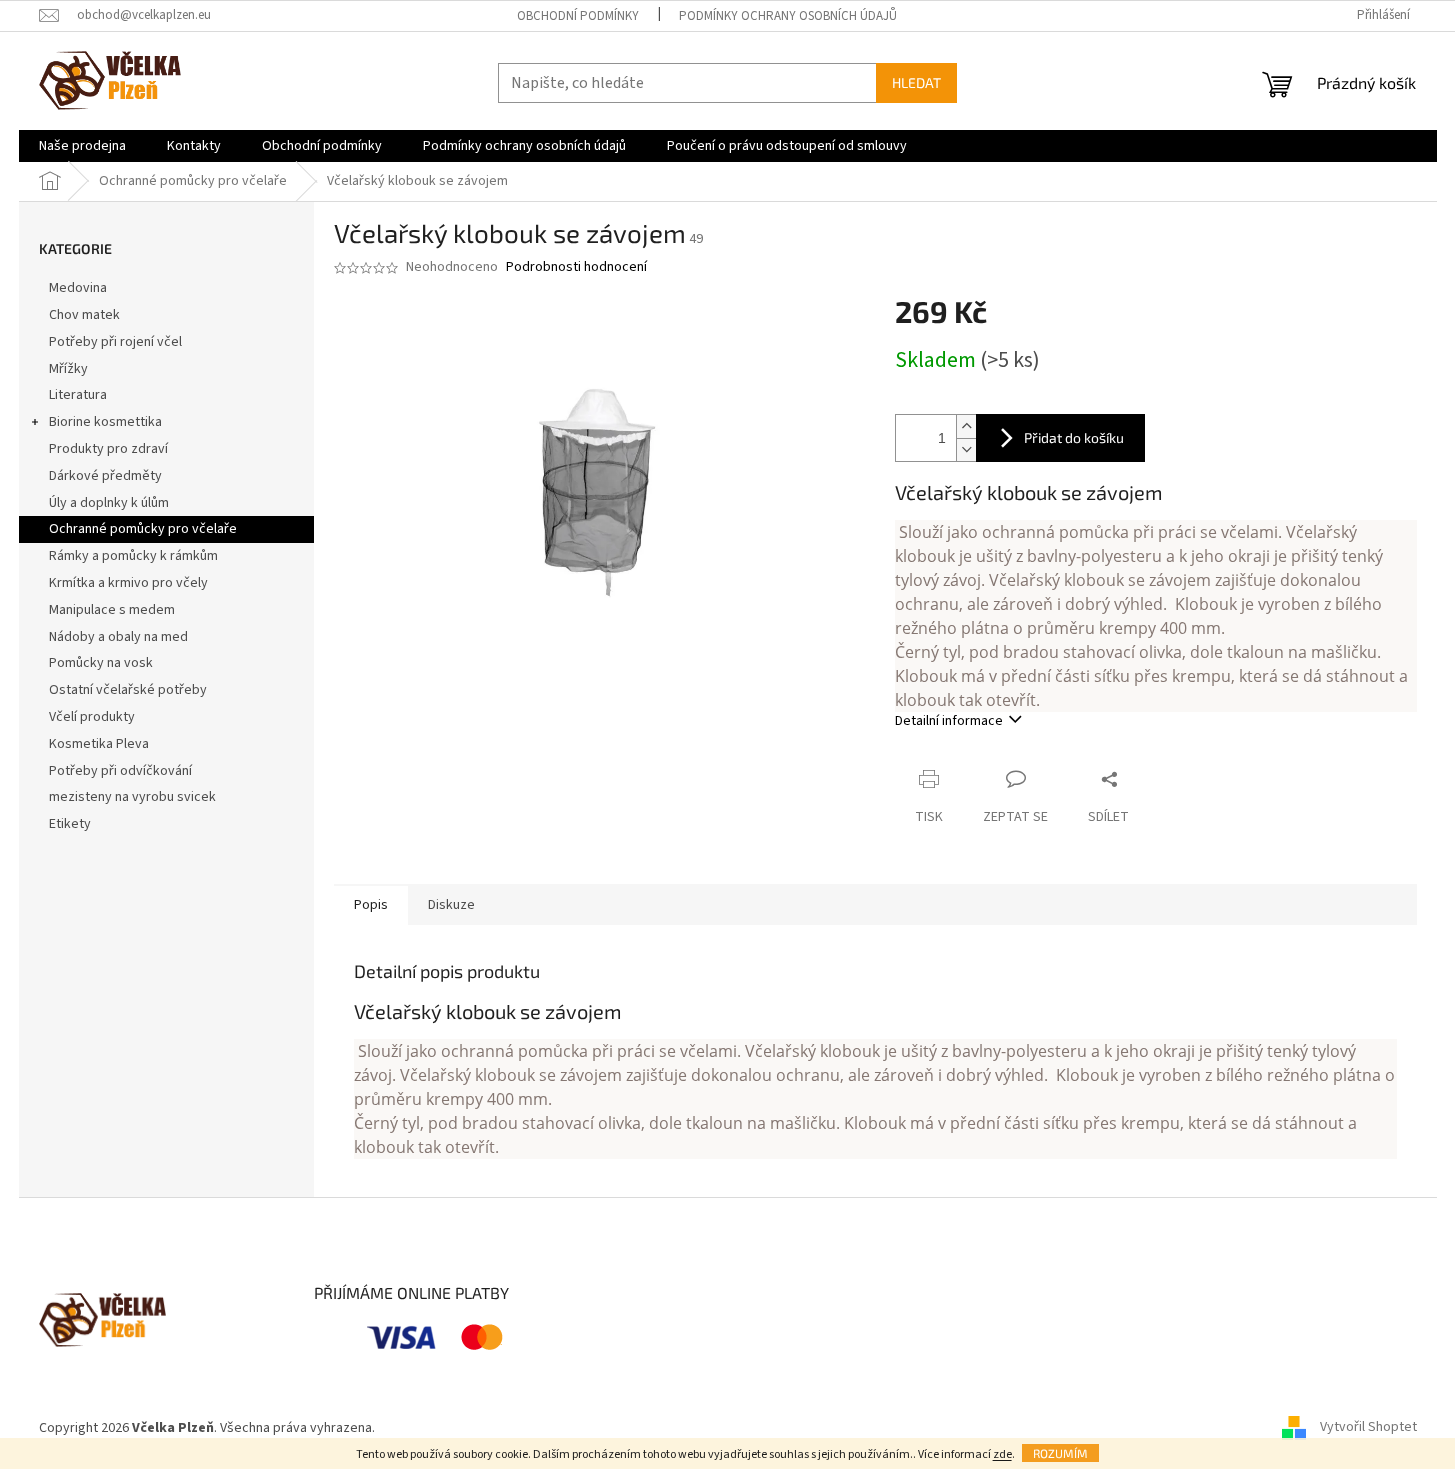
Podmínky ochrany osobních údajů (788, 16)
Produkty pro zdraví (108, 449)
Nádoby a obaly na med (118, 637)
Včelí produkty (92, 717)
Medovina (78, 288)
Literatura (78, 395)
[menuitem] (82, 146)
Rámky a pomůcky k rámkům (133, 556)
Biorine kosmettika (105, 422)
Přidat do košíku (1074, 437)
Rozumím (1060, 1453)
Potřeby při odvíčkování (120, 771)
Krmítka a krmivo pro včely (128, 583)
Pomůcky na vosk (101, 663)
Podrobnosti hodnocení (576, 267)
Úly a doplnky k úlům (109, 503)
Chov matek (84, 315)
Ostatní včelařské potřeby (128, 690)
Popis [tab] (371, 905)
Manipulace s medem (112, 610)
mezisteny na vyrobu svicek (132, 797)
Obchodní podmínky (578, 16)
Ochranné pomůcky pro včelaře (143, 529)
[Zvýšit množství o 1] (966, 426)
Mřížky (68, 369)
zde (1002, 1454)
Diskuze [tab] (451, 905)
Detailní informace (949, 721)
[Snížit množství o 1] (966, 449)
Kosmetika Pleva (99, 744)
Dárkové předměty (105, 476)
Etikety (70, 824)
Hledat (916, 82)
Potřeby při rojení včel (115, 342)
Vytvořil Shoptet (1368, 1428)
